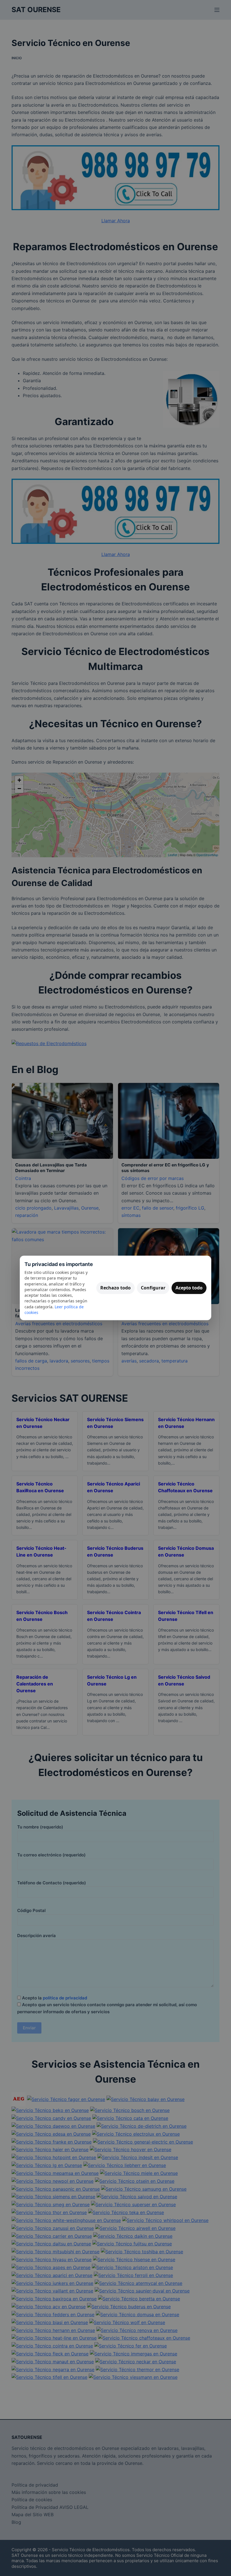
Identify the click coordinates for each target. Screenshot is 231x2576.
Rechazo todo (115, 1288)
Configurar (153, 1288)
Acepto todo (189, 1288)
